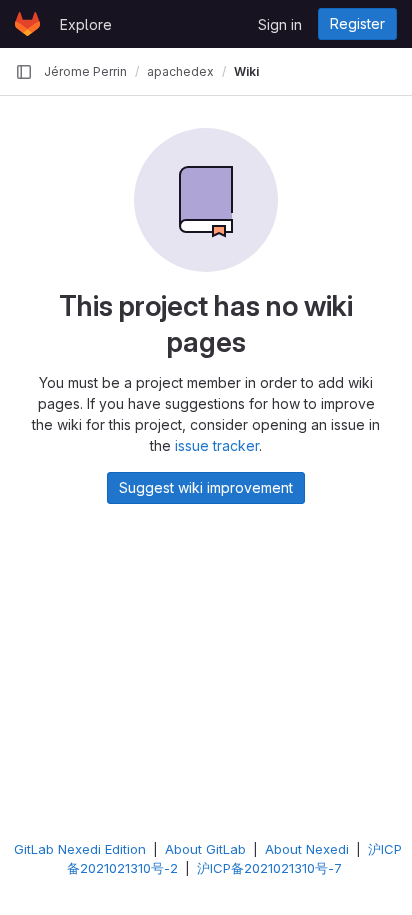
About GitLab (205, 849)
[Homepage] (27, 24)
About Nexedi (307, 849)
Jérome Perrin (85, 71)
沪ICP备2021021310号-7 (269, 868)
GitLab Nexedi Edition (80, 849)
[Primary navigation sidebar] (24, 72)
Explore (86, 24)
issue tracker (217, 445)
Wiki (246, 71)
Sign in (280, 24)
